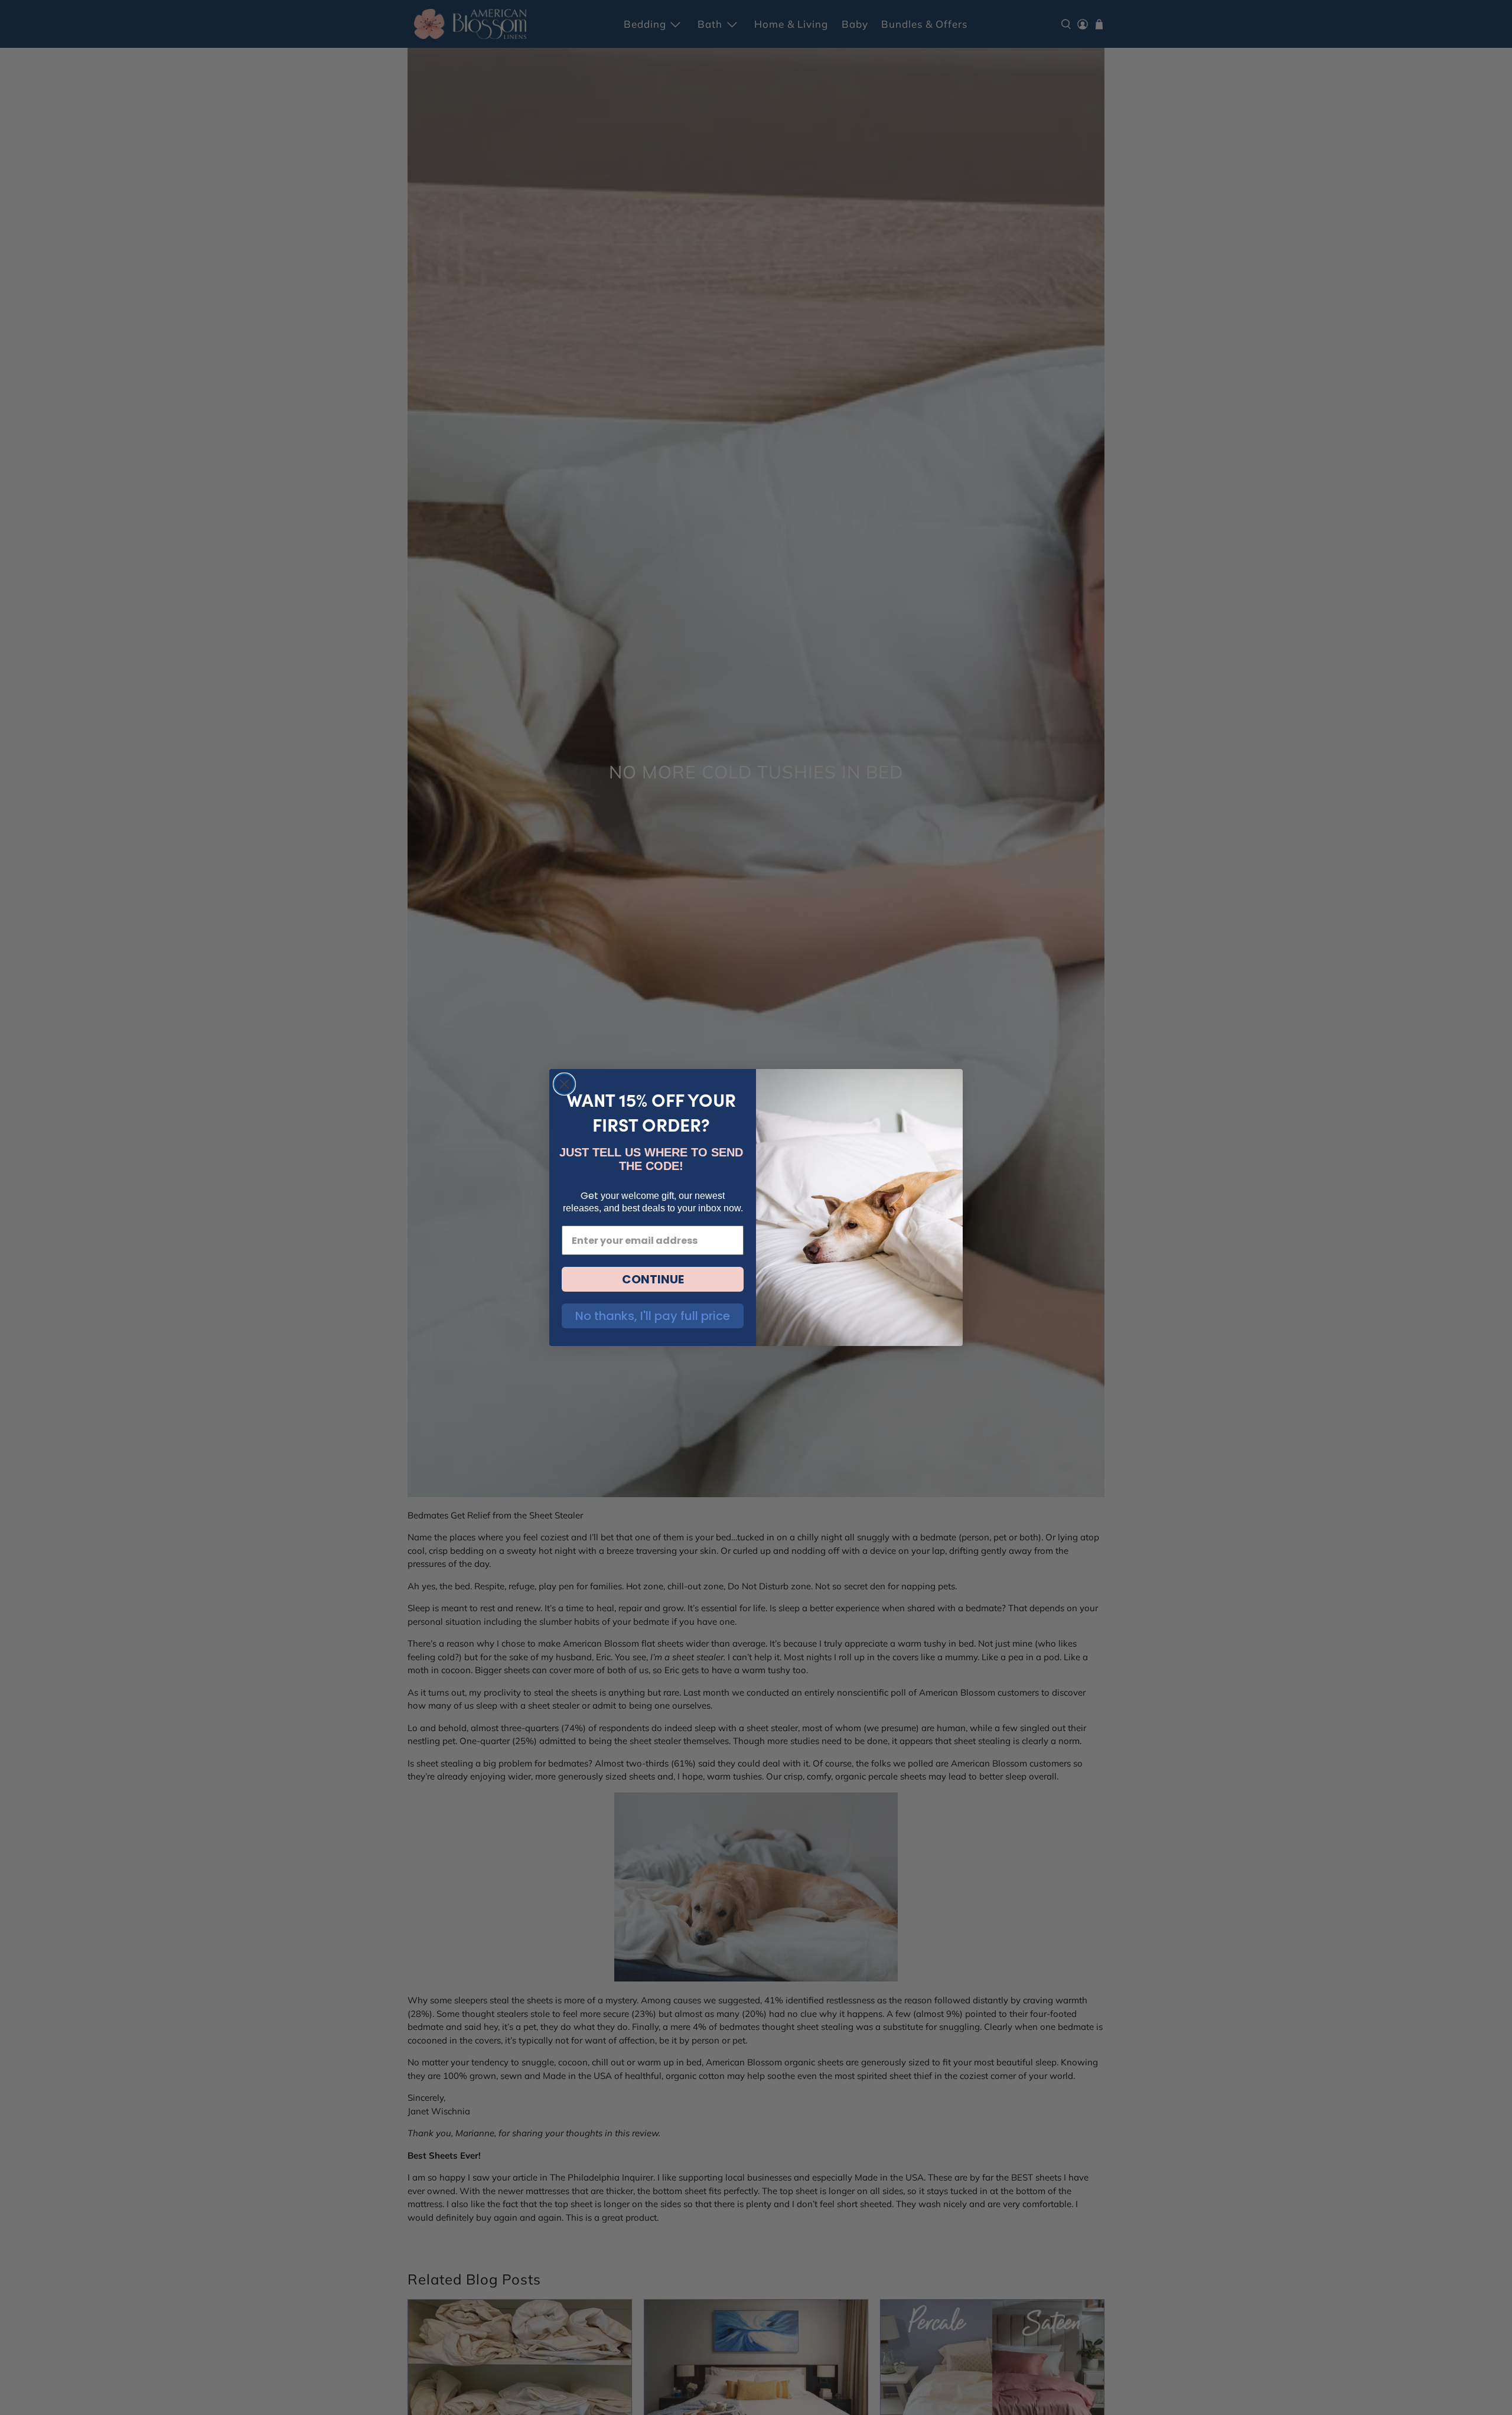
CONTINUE (653, 1279)
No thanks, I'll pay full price (653, 1316)
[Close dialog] (564, 1084)
